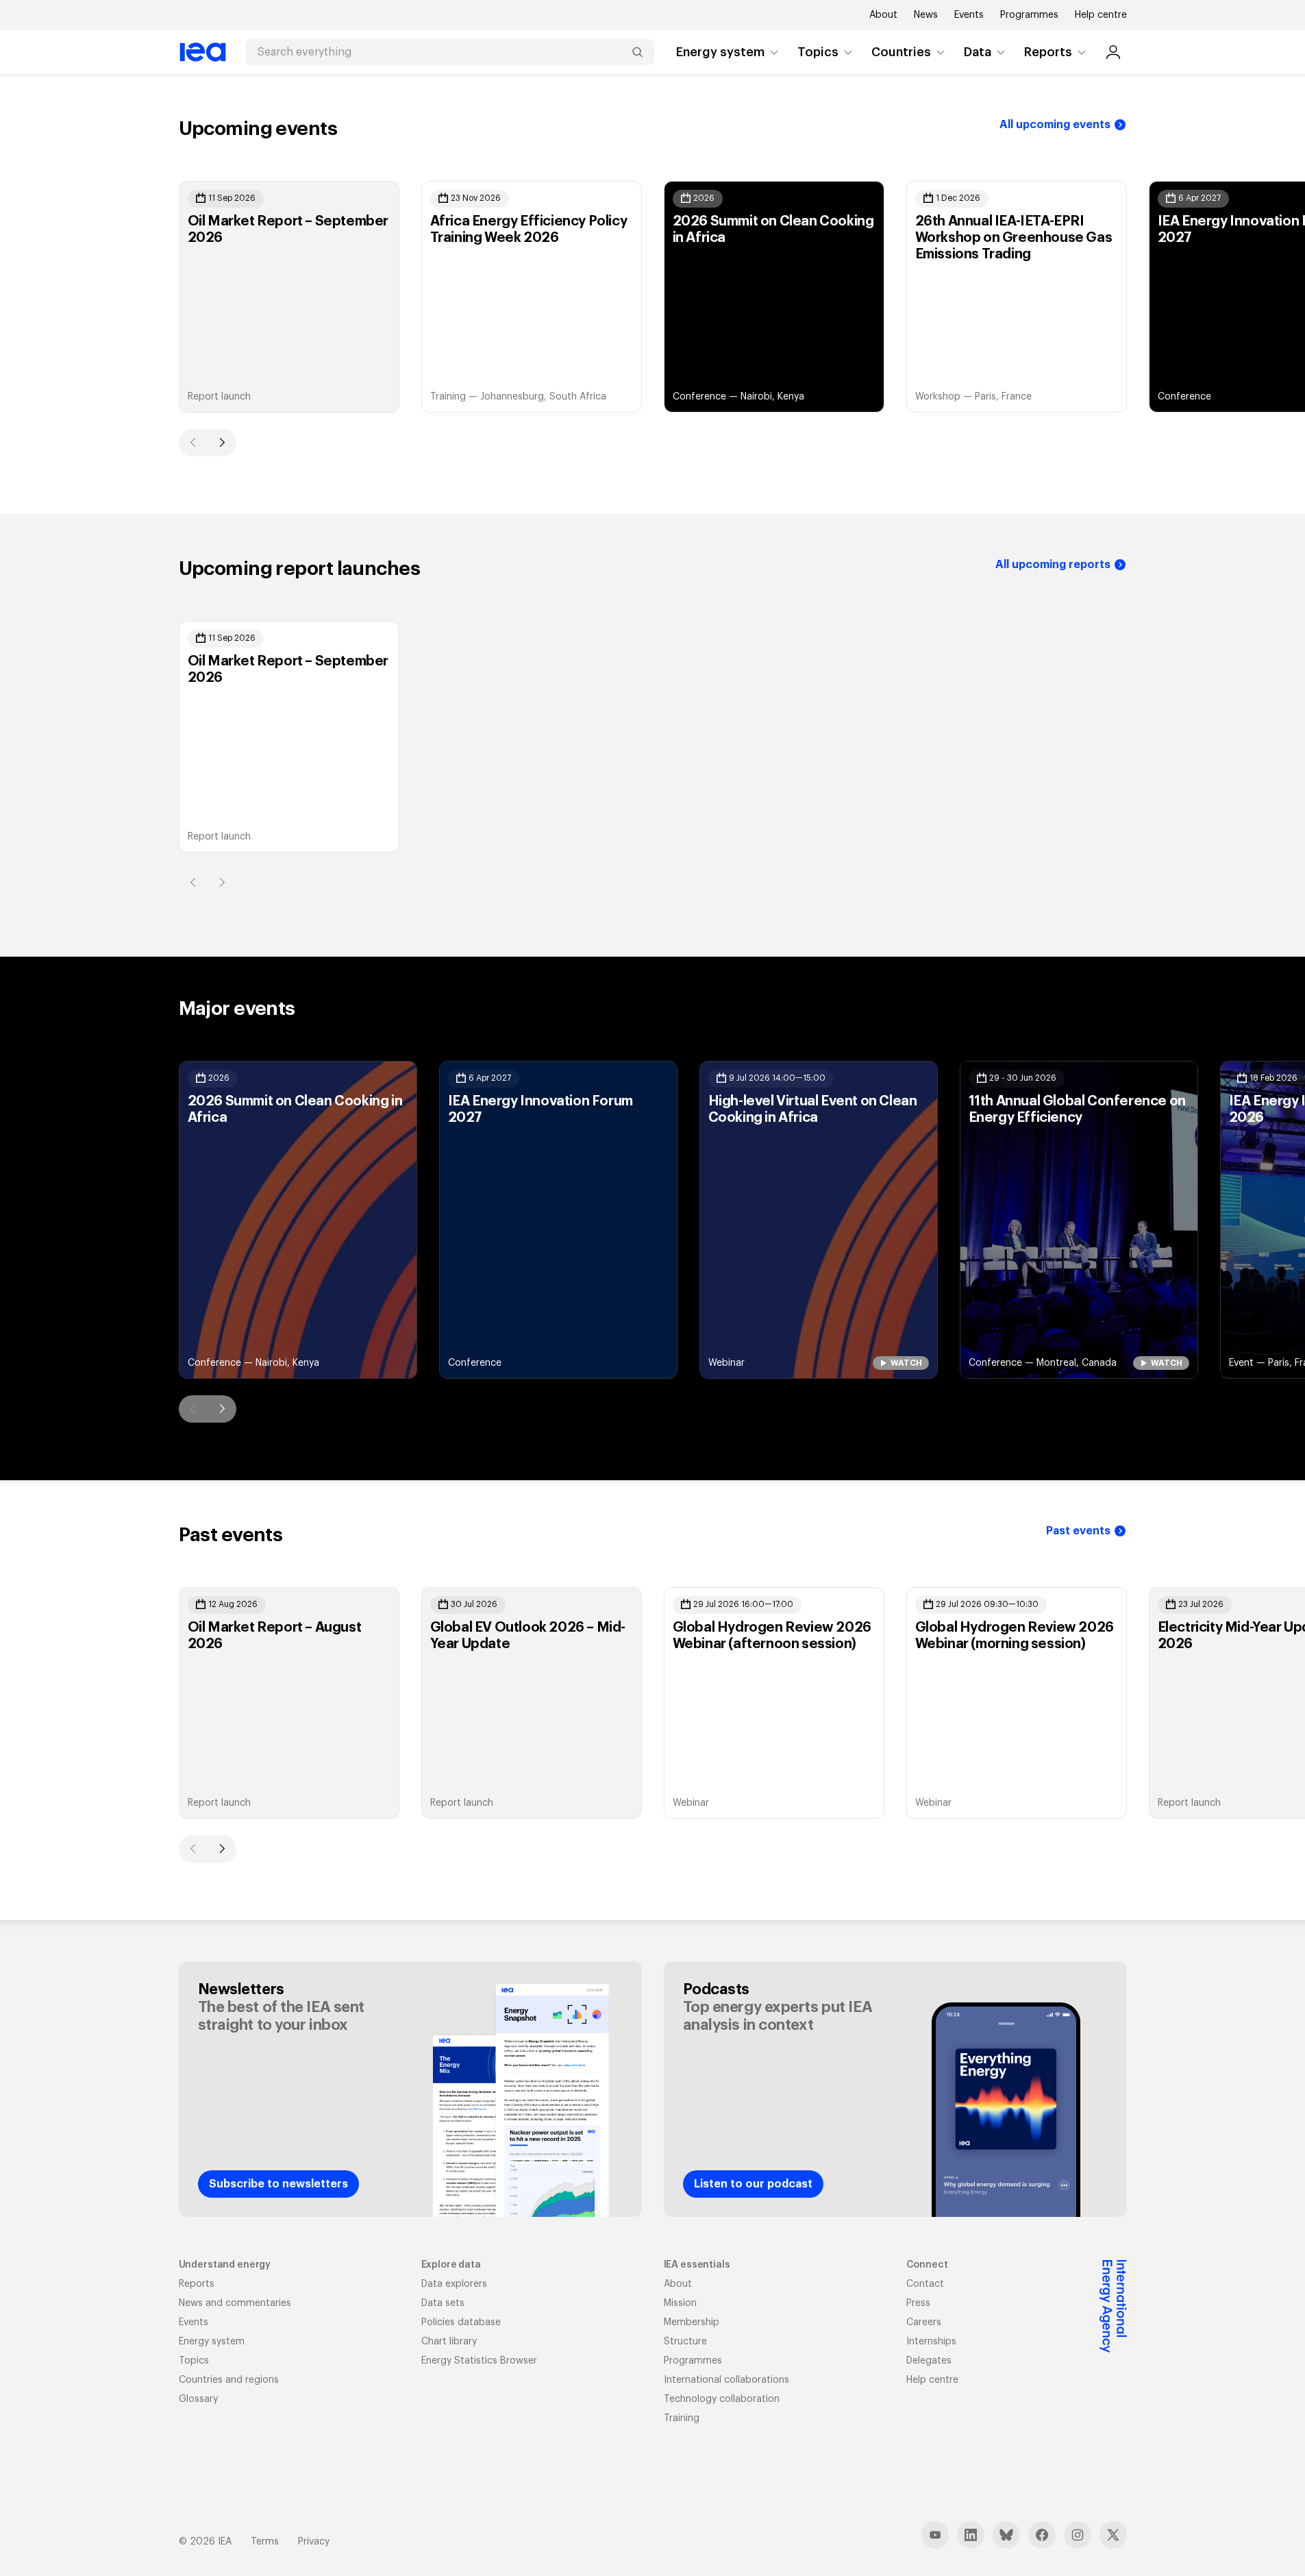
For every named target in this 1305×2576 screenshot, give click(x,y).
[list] (653, 297)
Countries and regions (229, 2380)
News (926, 15)
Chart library (449, 2342)
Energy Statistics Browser (479, 2361)
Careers (924, 2322)
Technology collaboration (722, 2399)
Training (682, 2418)
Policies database (461, 2322)
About (883, 15)
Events (969, 15)
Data (978, 52)
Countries (901, 52)
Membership (692, 2322)
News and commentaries (235, 2303)
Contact (925, 2284)
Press (918, 2303)
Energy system (720, 52)
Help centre (1101, 15)
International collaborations (726, 2380)
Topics (818, 52)
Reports (1048, 52)
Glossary (198, 2399)
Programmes (1029, 15)
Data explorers (454, 2284)
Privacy (314, 2542)
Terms (265, 2542)
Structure (685, 2342)
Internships (931, 2342)
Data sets (443, 2303)
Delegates (929, 2361)
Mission (680, 2303)
